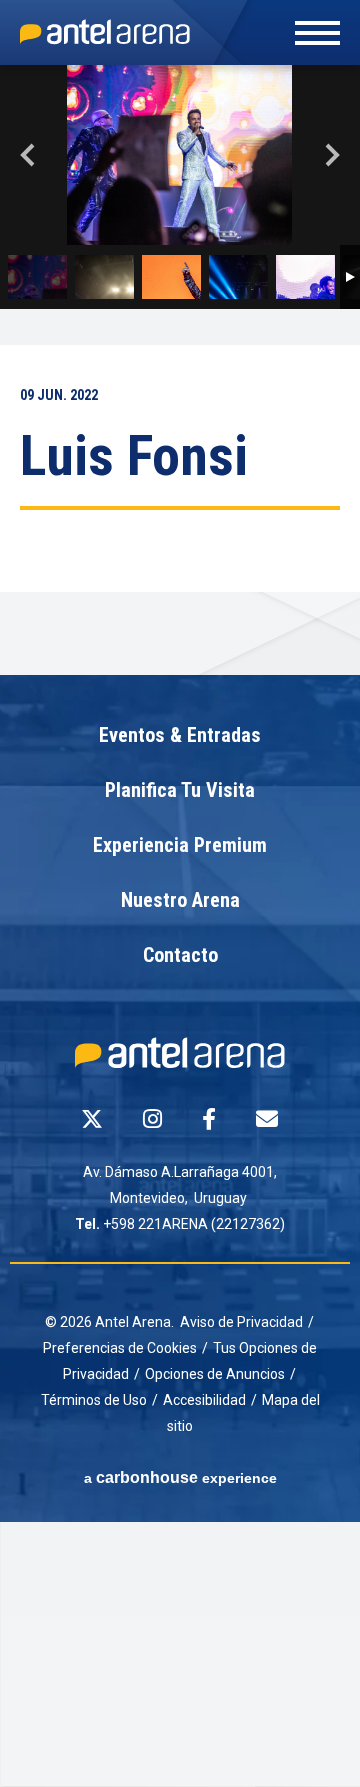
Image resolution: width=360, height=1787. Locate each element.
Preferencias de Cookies (120, 1348)
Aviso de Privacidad (241, 1322)
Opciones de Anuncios (215, 1374)
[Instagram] (152, 1119)
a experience (180, 1477)
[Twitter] (92, 1119)
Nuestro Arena (180, 901)
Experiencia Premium (180, 846)
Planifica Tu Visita (180, 791)
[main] (180, 370)
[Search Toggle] (177, 52)
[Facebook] (209, 1119)
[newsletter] (267, 1119)
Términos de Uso (94, 1400)
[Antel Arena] (105, 32)
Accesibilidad (204, 1400)
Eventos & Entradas (180, 736)
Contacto (180, 956)
